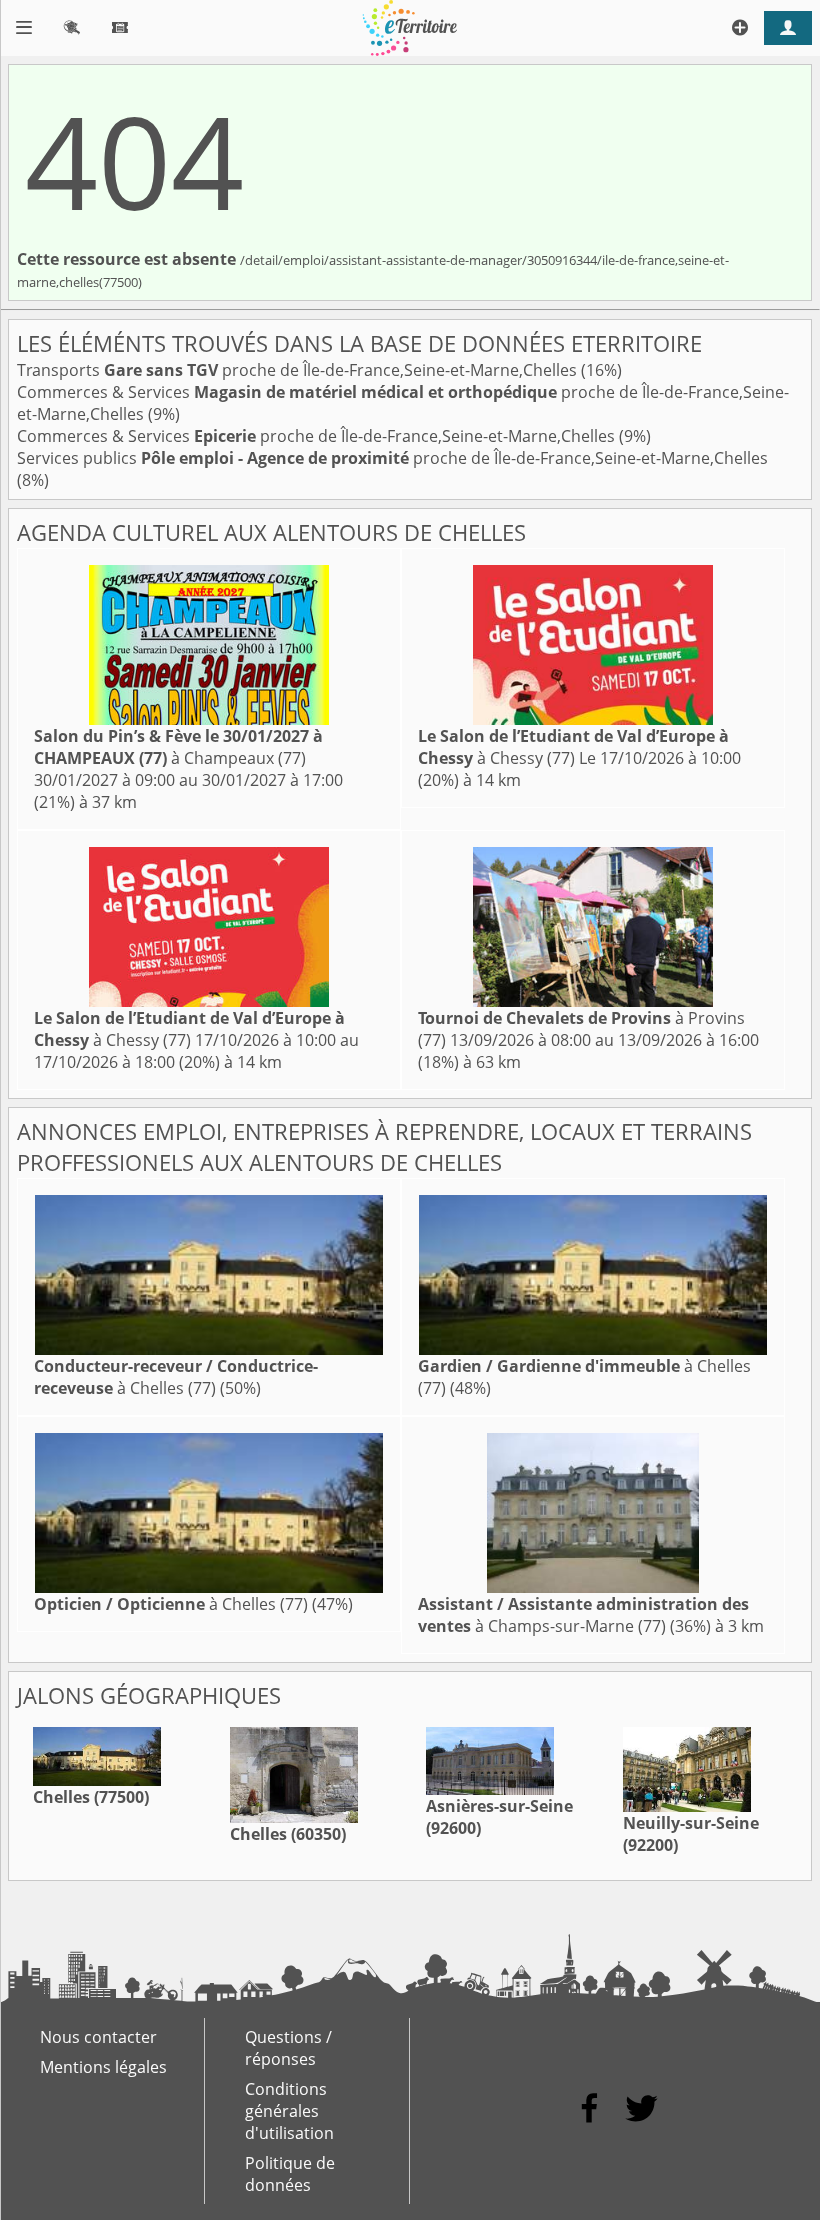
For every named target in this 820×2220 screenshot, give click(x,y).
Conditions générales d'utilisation (289, 2111)
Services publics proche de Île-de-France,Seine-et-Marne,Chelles (392, 458)
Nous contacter (98, 2037)
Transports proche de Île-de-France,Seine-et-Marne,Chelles (299, 370)
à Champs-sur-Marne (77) (583, 1615)
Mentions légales (103, 2067)
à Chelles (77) (176, 1377)
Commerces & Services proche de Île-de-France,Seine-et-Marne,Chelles (318, 436)
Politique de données (290, 2174)
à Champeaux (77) (178, 747)
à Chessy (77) (573, 747)
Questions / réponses (288, 2048)
